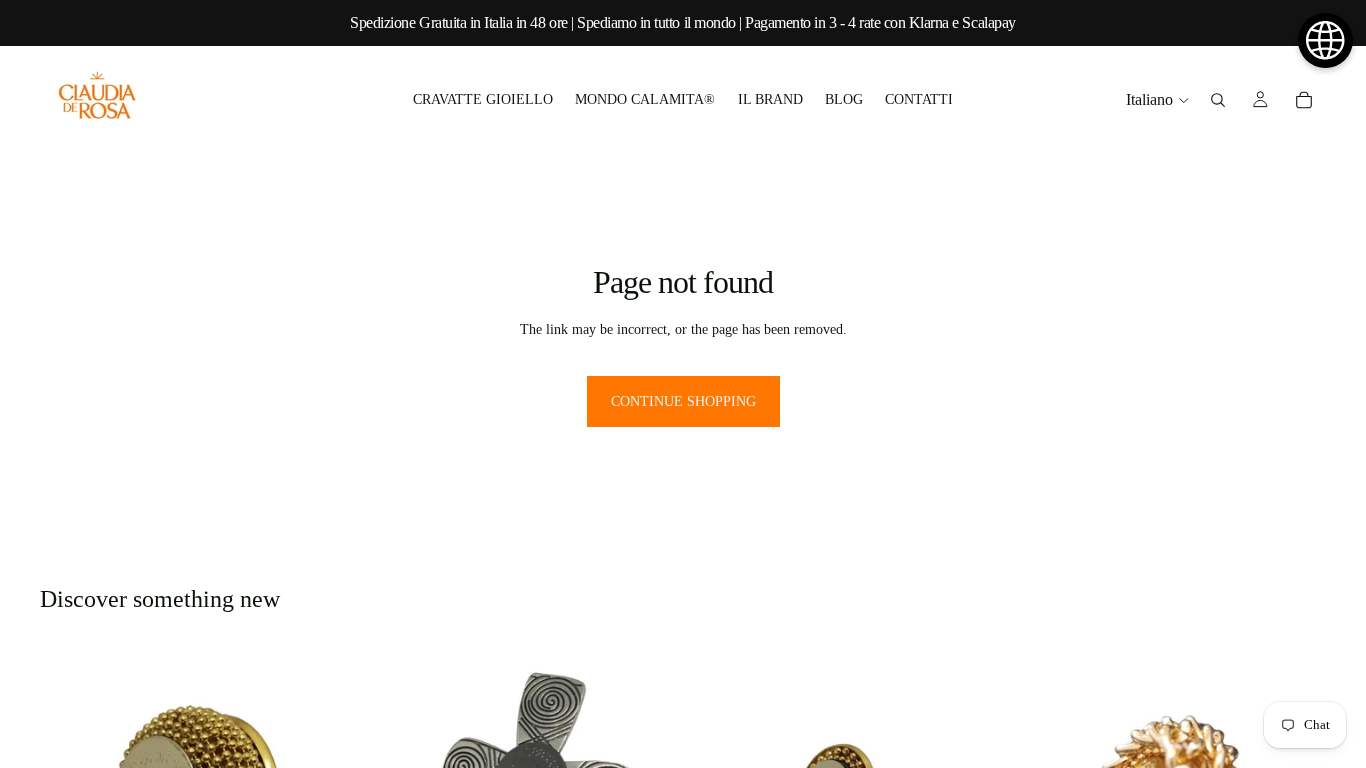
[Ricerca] (1218, 100)
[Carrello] (1304, 100)
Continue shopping (683, 401)
